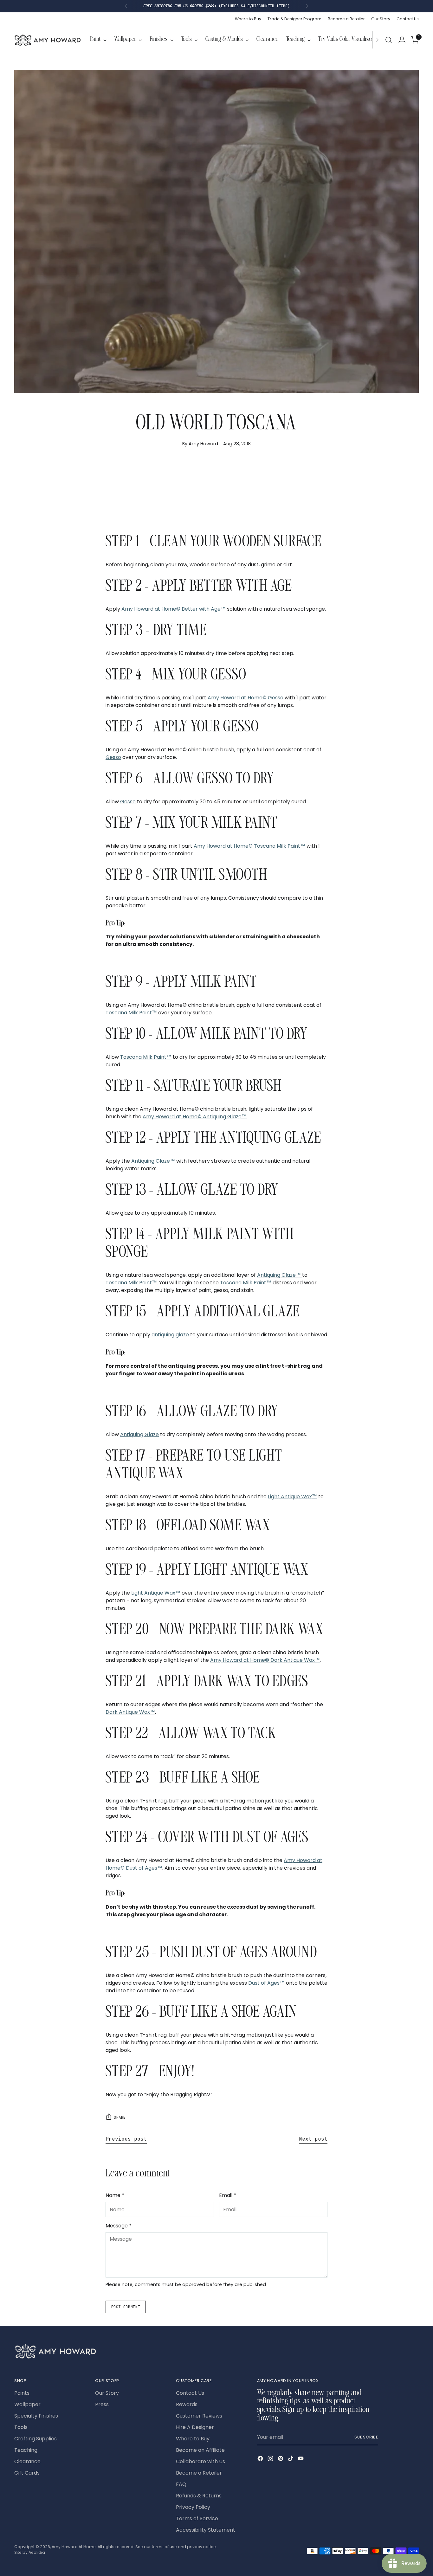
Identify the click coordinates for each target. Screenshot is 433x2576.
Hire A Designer (195, 2427)
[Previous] (126, 6)
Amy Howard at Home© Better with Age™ (174, 609)
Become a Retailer (199, 2473)
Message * (119, 2226)
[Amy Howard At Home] (48, 40)
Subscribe (366, 2437)
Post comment (126, 2307)
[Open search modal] (389, 40)
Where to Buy (193, 2439)
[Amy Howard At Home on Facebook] (261, 2460)
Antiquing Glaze (139, 1434)
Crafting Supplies (36, 2439)
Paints (22, 2393)
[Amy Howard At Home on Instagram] (271, 2460)
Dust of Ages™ (266, 1983)
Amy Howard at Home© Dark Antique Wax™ (265, 1660)
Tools (21, 2427)
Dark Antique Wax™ (130, 1712)
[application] (217, 492)
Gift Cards (27, 2473)
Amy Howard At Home (74, 2547)
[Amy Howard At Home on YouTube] (301, 2460)
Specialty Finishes (36, 2416)
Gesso (113, 757)
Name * (115, 2195)
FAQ (181, 2484)
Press (102, 2404)
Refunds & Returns (199, 2496)
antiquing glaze (170, 1335)
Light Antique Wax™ (292, 1497)
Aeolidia (37, 2552)
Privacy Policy (193, 2507)
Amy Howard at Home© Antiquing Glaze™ (195, 1117)
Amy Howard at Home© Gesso (246, 698)
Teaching (26, 2450)
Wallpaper (27, 2404)
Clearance (27, 2461)
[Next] (307, 6)
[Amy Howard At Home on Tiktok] (291, 2460)
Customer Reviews (199, 2416)
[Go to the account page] (402, 40)
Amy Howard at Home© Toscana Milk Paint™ (249, 846)
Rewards (187, 2404)
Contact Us (190, 2393)
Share (120, 2117)
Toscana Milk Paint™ (131, 1013)
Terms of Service (197, 2518)
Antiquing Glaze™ (153, 1161)
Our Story (107, 2393)
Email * (228, 2195)
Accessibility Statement (206, 2530)
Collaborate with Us (200, 2461)
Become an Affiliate (200, 2450)
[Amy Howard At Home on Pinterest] (281, 2460)
